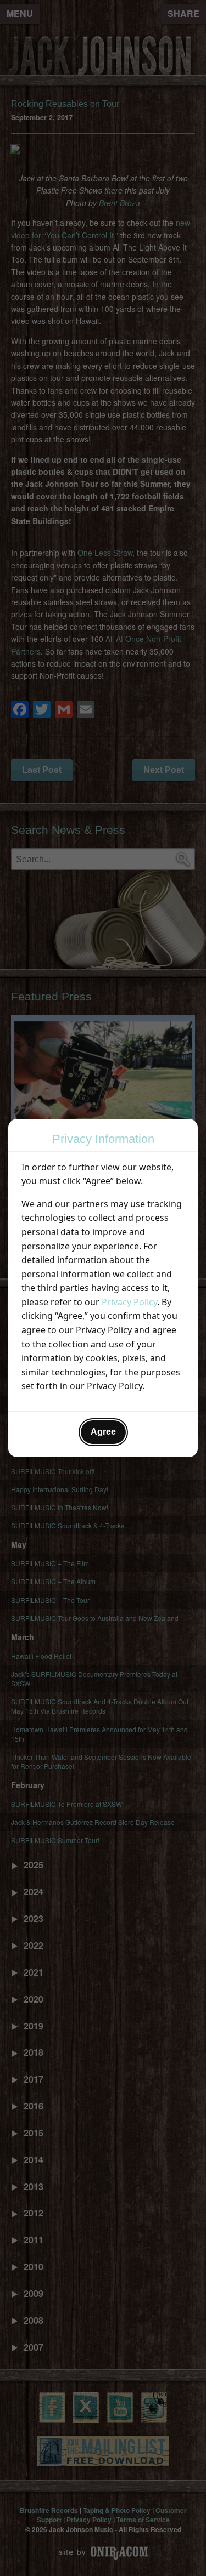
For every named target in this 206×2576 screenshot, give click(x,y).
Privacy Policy (129, 1302)
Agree (103, 1432)
